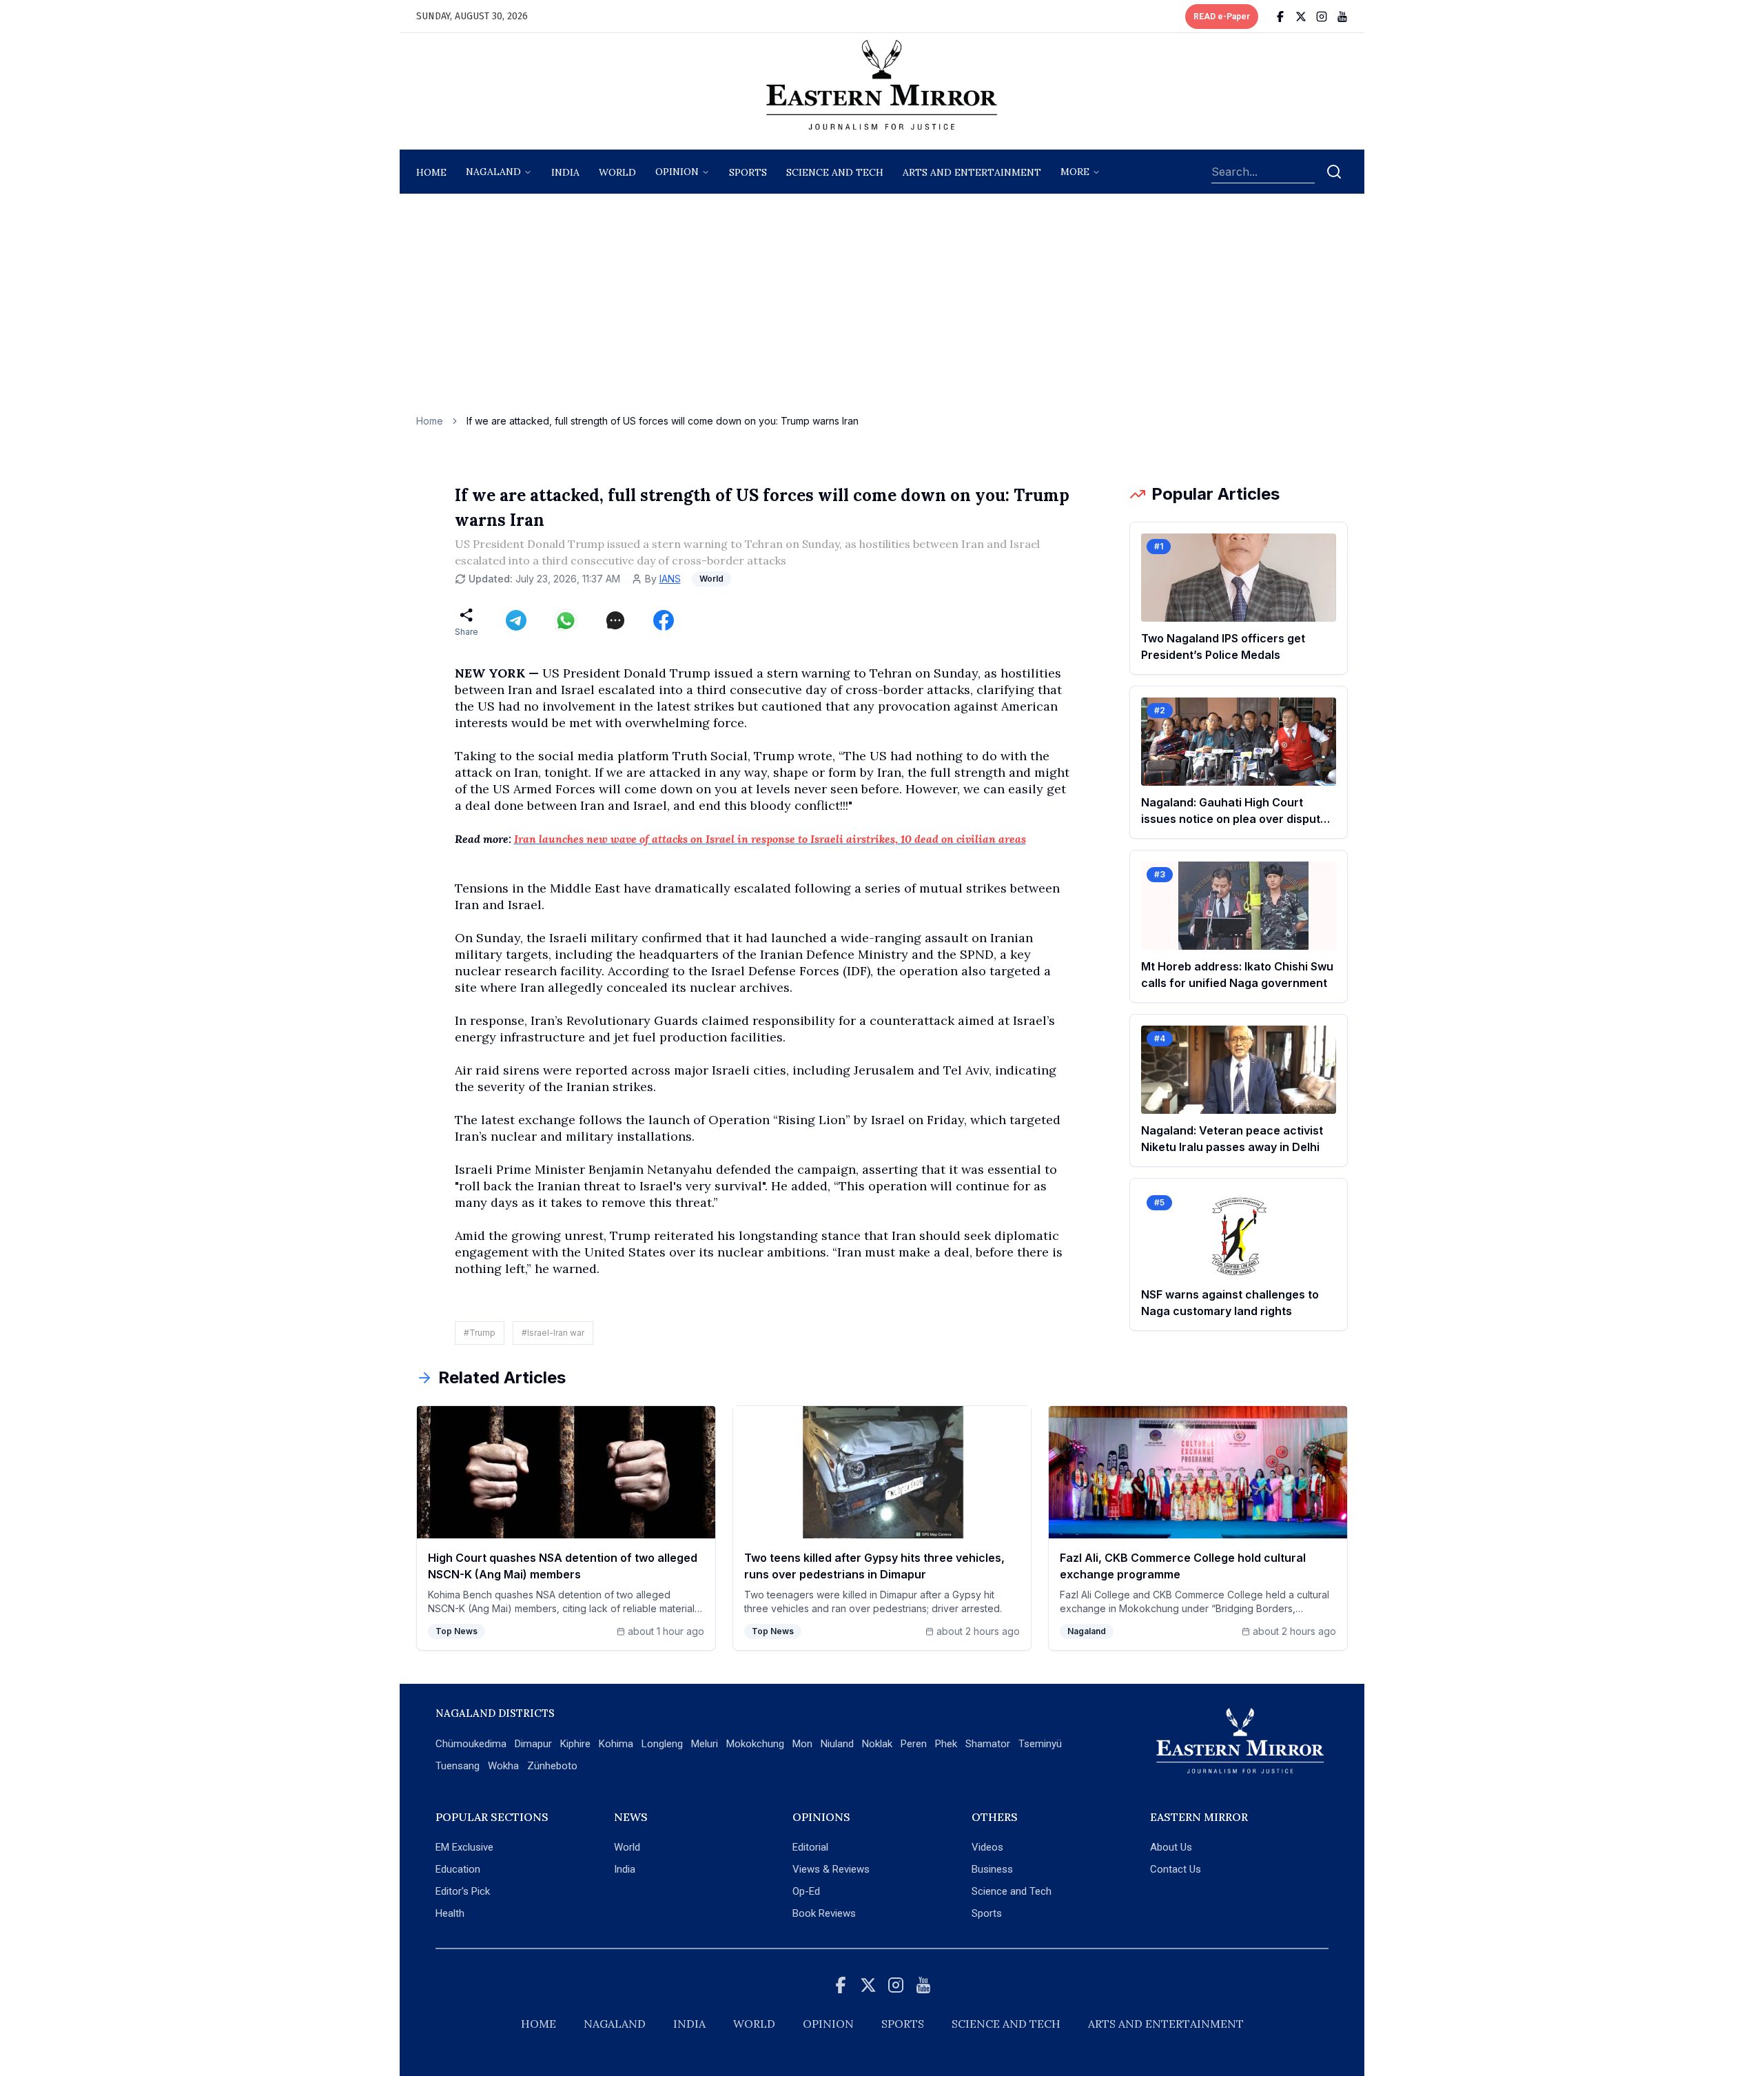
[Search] (1334, 172)
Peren (914, 1744)
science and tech (835, 172)
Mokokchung (755, 1744)
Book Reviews (824, 1913)
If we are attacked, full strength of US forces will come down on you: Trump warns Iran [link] (663, 421)
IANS (670, 579)
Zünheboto (552, 1766)
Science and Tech (1012, 1891)
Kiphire (575, 1744)
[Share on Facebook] (664, 620)
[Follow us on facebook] (1280, 17)
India (565, 172)
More (1075, 172)
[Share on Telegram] (516, 620)
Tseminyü (1040, 1744)
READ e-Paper (1222, 17)
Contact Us (1176, 1869)
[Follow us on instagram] (1322, 17)
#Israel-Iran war (553, 1333)
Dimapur (533, 1744)
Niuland (837, 1744)
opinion (677, 172)
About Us (1171, 1847)
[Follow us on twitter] (1301, 17)
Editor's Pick (463, 1891)
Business (992, 1869)
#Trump (480, 1333)
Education (458, 1869)
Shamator (988, 1744)
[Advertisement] (882, 311)
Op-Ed (806, 1891)
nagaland (493, 172)
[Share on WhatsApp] (566, 620)
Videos (987, 1847)
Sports (987, 1913)
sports (748, 172)
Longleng (662, 1744)
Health (450, 1913)
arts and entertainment (972, 172)
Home (431, 172)
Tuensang (458, 1766)
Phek (946, 1744)
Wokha (503, 1766)
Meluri (705, 1744)
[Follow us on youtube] (1342, 17)
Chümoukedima (471, 1744)
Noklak (877, 1744)
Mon (802, 1744)
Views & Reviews (831, 1869)
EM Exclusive (464, 1847)
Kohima (616, 1744)
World (617, 172)
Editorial (810, 1847)
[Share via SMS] (615, 620)
